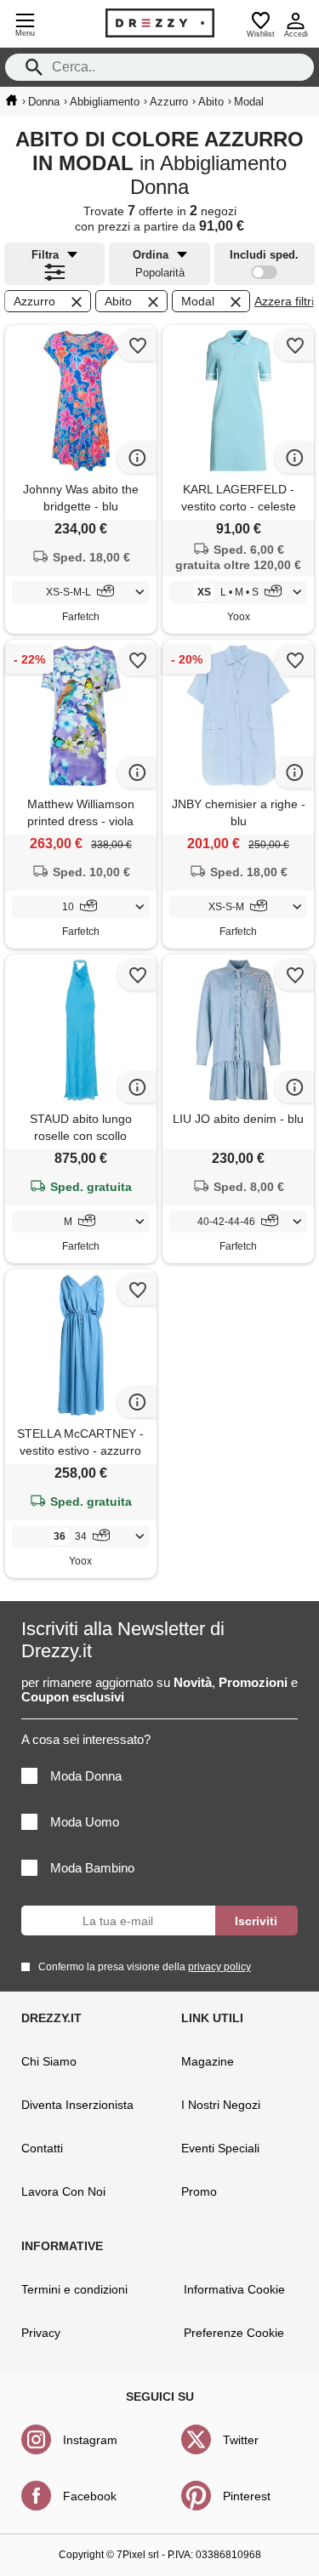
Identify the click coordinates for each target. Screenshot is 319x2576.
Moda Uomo (85, 1822)
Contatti (42, 2148)
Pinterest (247, 2496)
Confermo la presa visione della (145, 1967)
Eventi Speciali (220, 2148)
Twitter (241, 2440)
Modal (198, 301)
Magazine (208, 2061)
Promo (199, 2191)
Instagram (90, 2440)
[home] (11, 100)
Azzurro (34, 301)
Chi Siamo (49, 2061)
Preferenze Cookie (234, 2333)
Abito (118, 301)
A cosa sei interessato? (86, 1739)
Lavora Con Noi (63, 2191)
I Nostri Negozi (221, 2105)
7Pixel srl (138, 2555)
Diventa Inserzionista (77, 2105)
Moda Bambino (92, 1868)
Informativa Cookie (234, 2289)
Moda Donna (86, 1776)
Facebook (90, 2496)
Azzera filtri (284, 301)
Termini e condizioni (74, 2289)
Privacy (41, 2333)
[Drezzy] (160, 23)
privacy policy (219, 1967)
